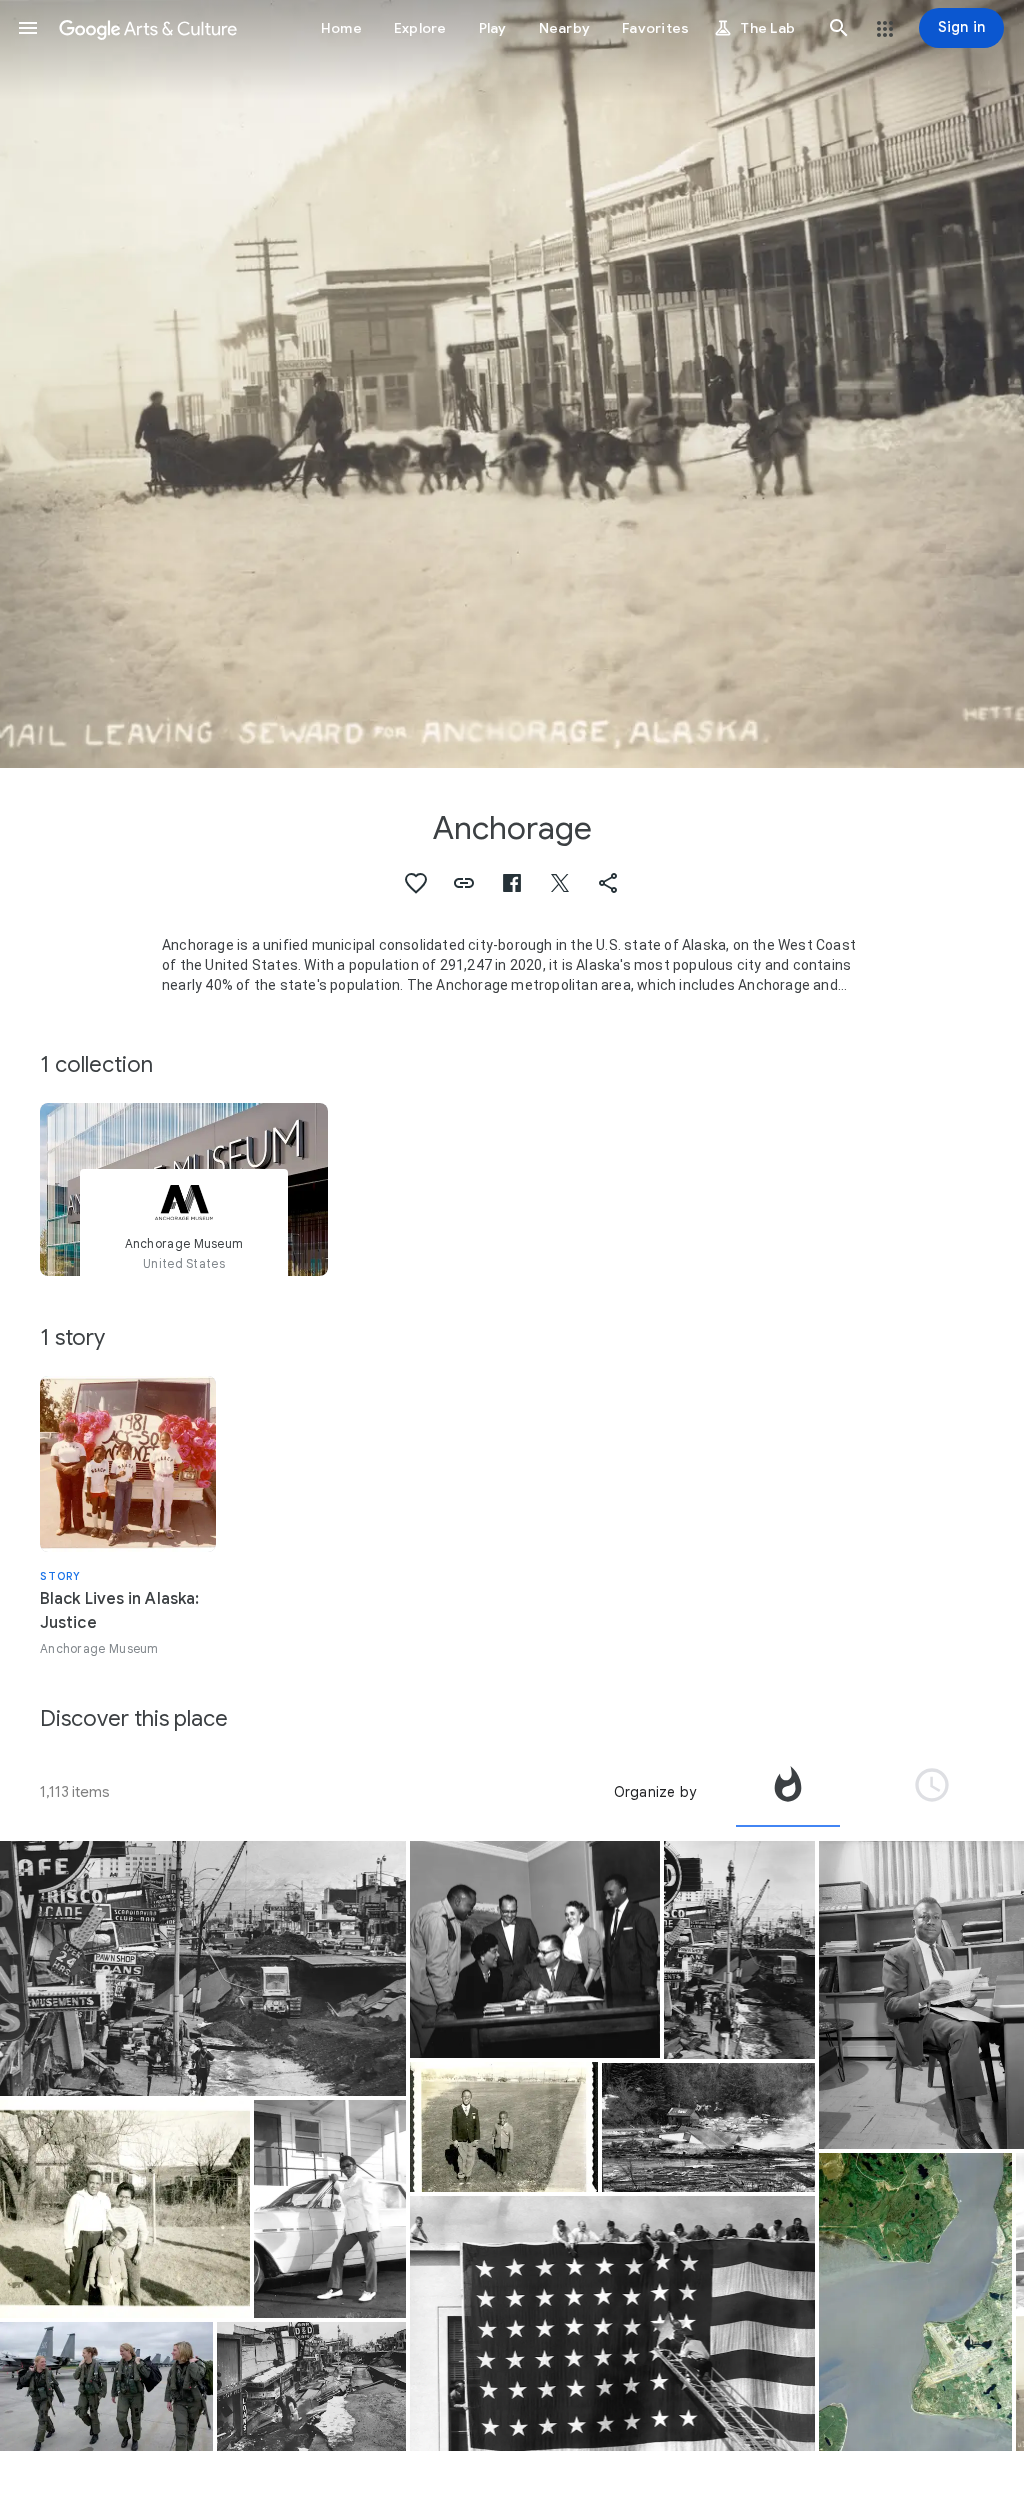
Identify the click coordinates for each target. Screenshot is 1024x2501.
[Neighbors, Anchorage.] (125, 2209)
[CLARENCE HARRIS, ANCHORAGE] (330, 2209)
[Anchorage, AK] (915, 2302)
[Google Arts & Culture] (148, 28)
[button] (28, 28)
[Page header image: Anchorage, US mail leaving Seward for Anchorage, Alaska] (512, 384)
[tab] (788, 1792)
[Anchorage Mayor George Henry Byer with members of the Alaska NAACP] (535, 1950)
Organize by (655, 1792)
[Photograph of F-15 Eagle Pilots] (106, 2386)
